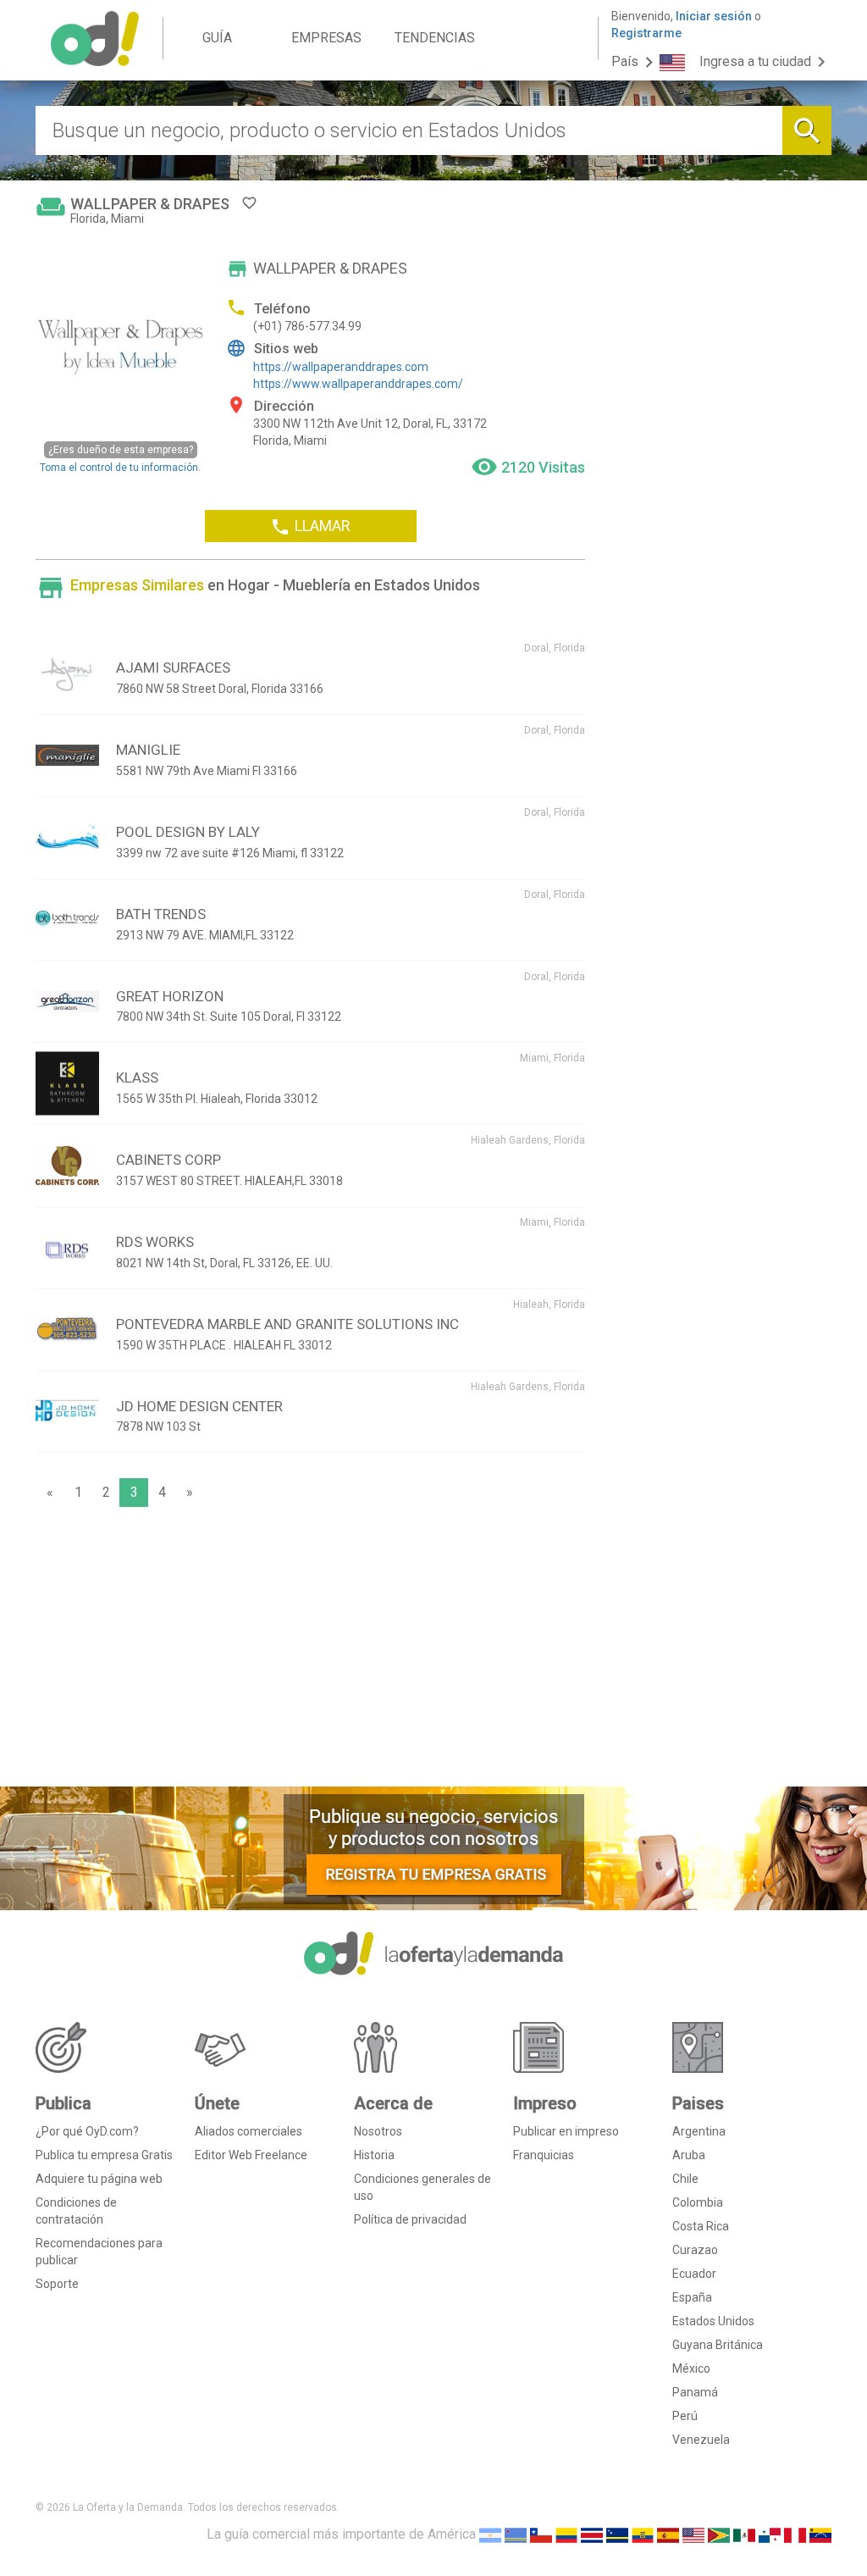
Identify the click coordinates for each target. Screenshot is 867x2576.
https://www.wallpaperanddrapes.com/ (358, 384)
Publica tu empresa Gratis (104, 2155)
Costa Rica (701, 2226)
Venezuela (701, 2440)
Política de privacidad (410, 2219)
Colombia (698, 2202)
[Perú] (795, 2534)
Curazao (695, 2250)
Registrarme (646, 33)
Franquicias (544, 2155)
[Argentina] (490, 2534)
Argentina (699, 2131)
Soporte (57, 2284)
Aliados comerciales (249, 2131)
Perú (685, 2416)
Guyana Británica (718, 2345)
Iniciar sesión (714, 16)
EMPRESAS (326, 38)
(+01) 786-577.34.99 (307, 326)
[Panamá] (770, 2534)
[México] (744, 2534)
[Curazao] (617, 2534)
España (692, 2297)
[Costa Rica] (592, 2534)
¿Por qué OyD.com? (87, 2131)
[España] (668, 2534)
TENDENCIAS (435, 38)
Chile (685, 2179)
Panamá (695, 2392)
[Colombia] (566, 2534)
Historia (374, 2155)
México (691, 2368)
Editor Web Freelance (251, 2155)
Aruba (689, 2155)
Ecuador (694, 2274)
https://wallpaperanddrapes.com (341, 367)
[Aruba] (516, 2534)
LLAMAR (310, 527)
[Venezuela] (820, 2534)
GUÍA (217, 38)
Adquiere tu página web (99, 2179)
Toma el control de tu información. (120, 458)
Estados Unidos (713, 2321)
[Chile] (541, 2534)
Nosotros (378, 2131)
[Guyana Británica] (719, 2534)
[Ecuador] (643, 2534)
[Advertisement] (310, 1651)
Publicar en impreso (566, 2131)
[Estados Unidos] (693, 2534)
